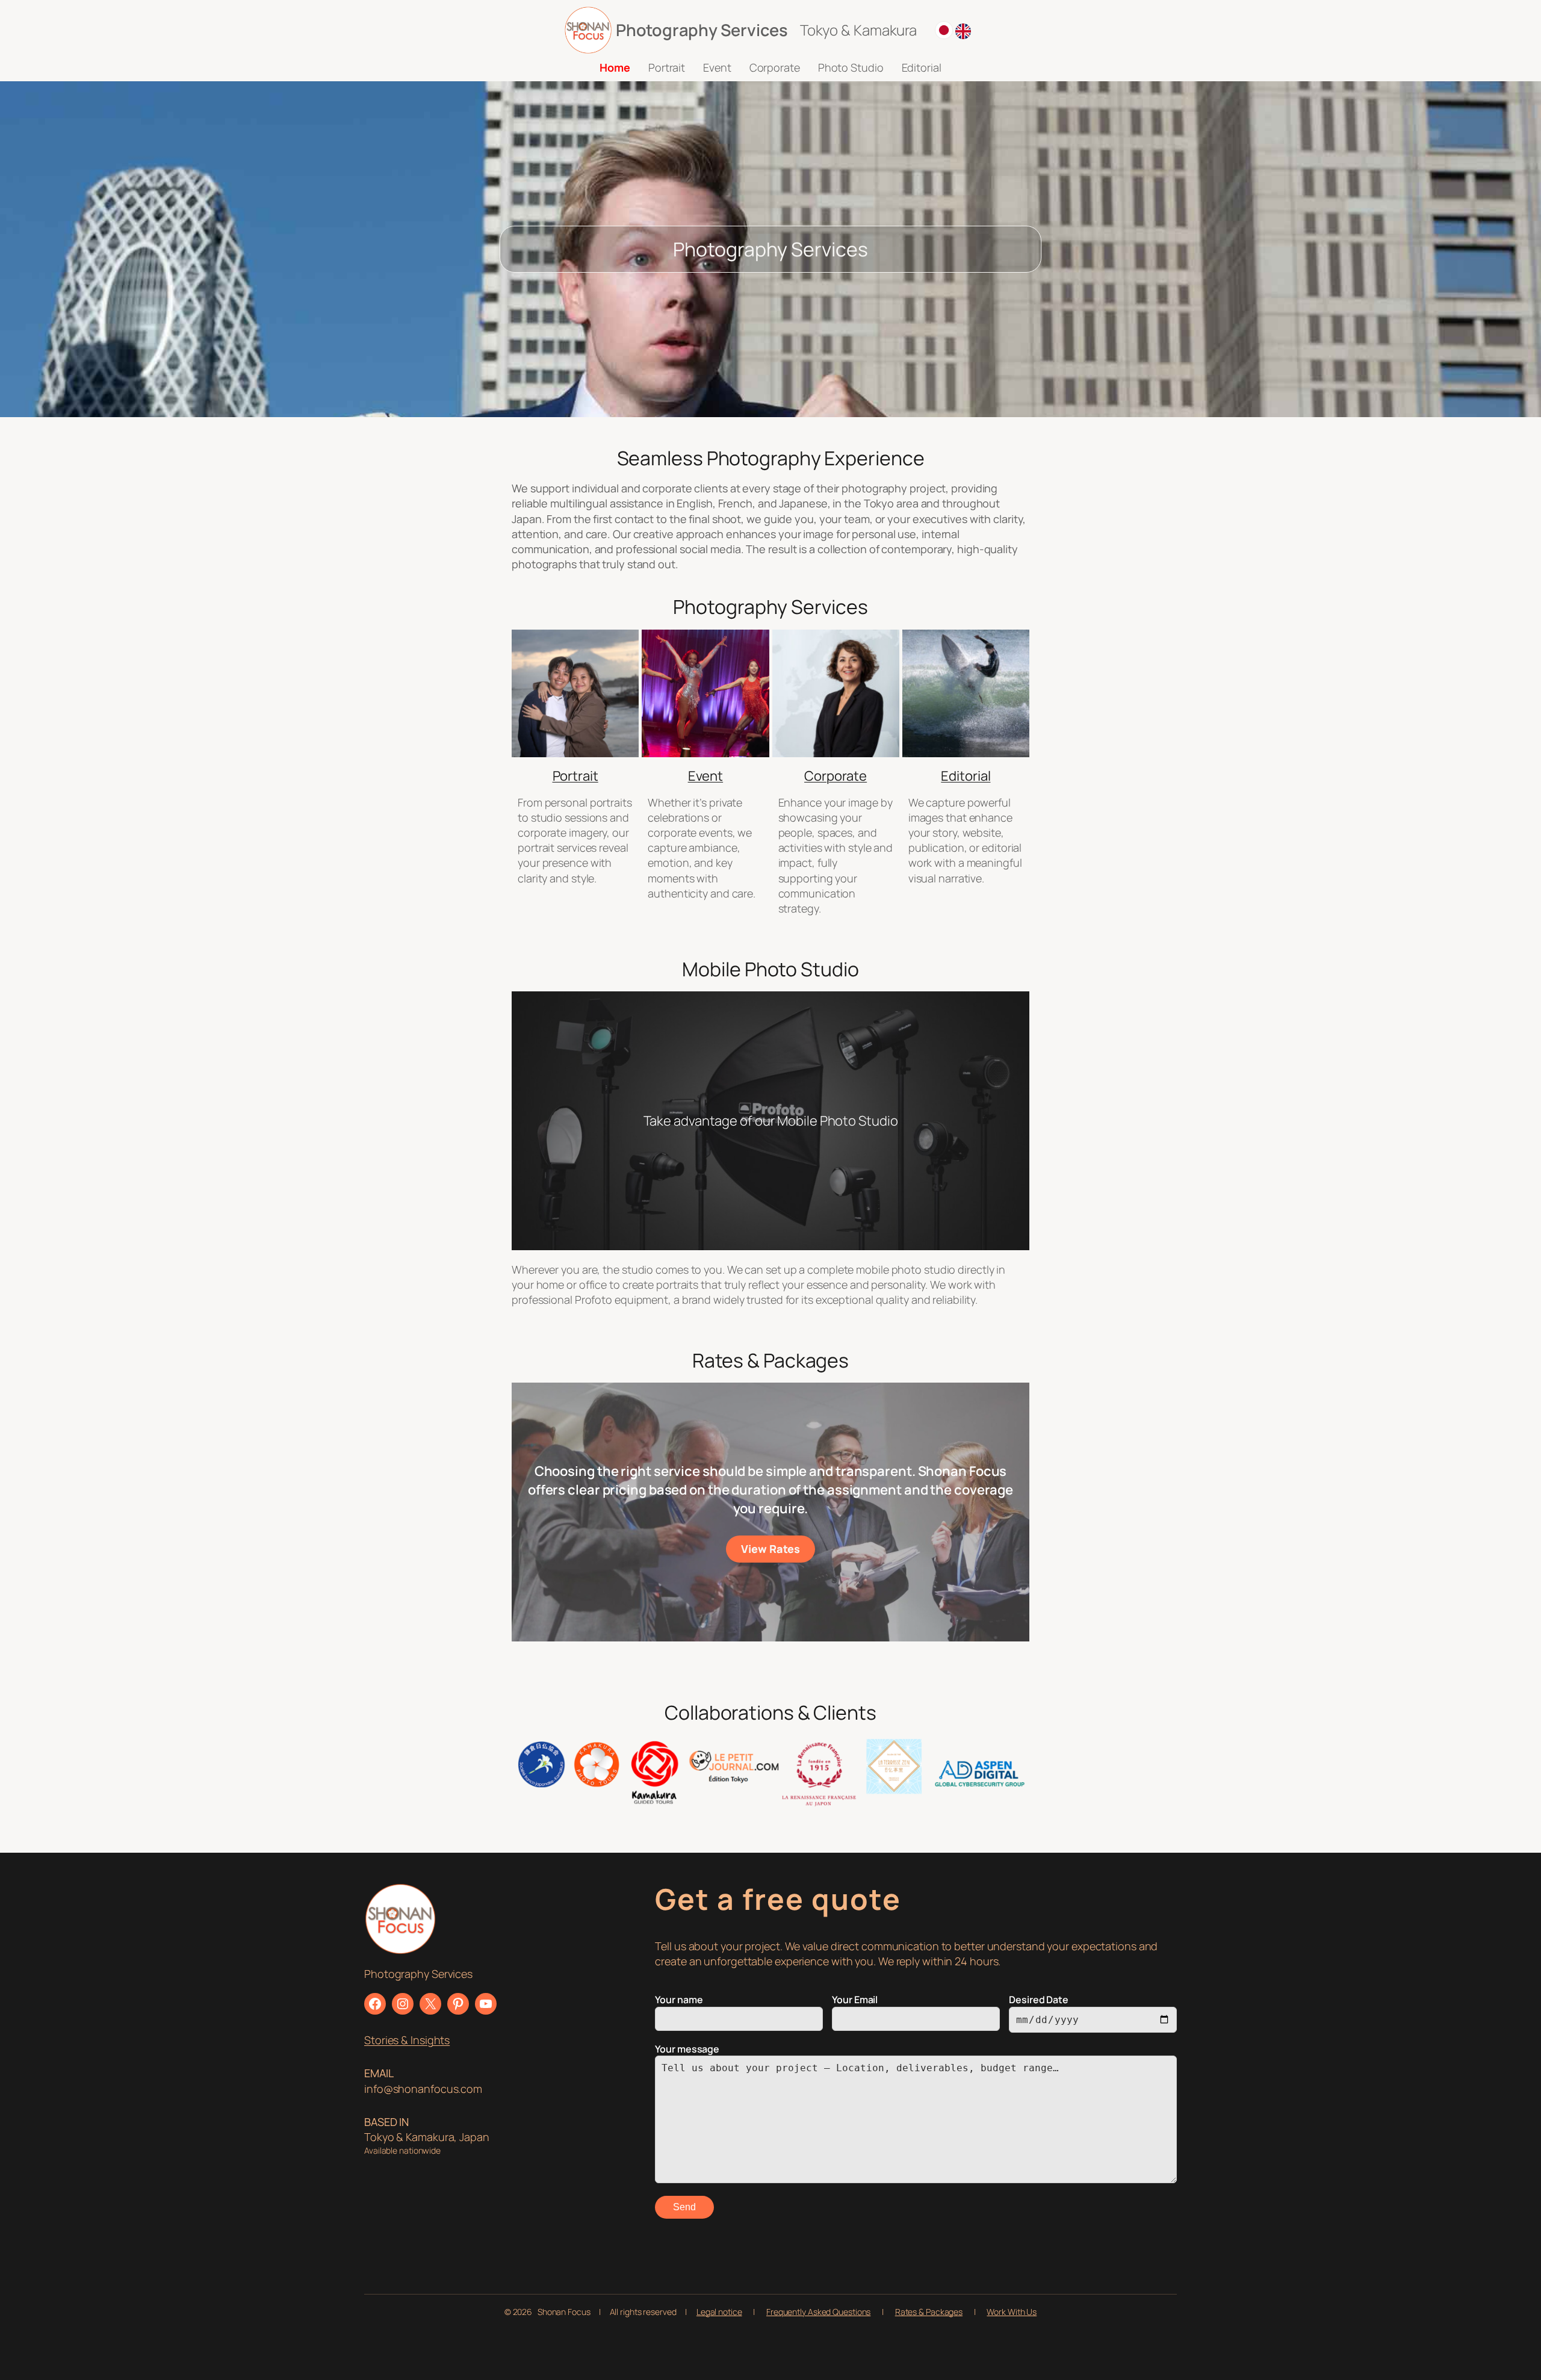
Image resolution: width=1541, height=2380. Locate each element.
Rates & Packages (929, 2312)
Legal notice (719, 2312)
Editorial (966, 776)
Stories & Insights (407, 2040)
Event (706, 776)
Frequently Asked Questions (818, 2312)
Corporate (836, 776)
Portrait (575, 776)
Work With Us (1012, 2312)
